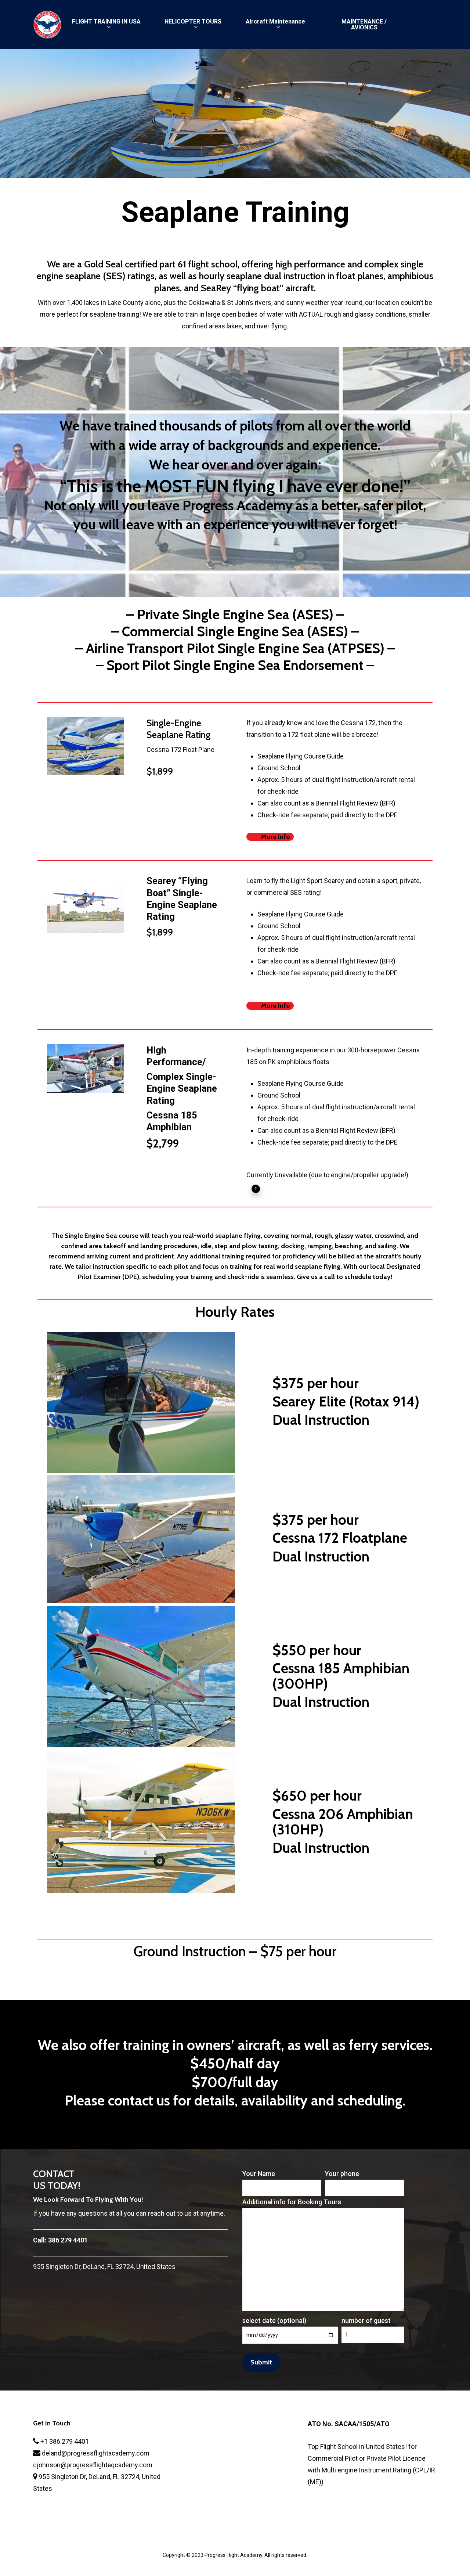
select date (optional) (274, 2321)
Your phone (342, 2174)
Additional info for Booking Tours (292, 2202)
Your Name (259, 2174)
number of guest (366, 2321)
